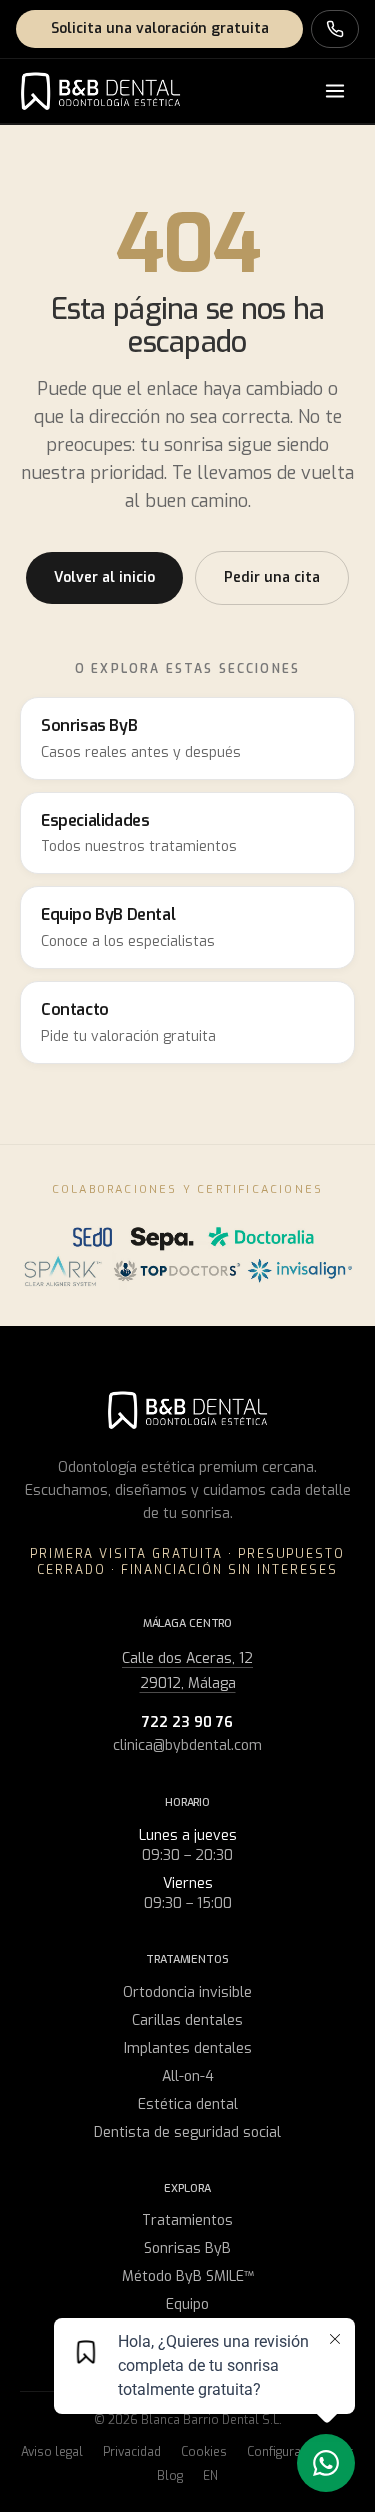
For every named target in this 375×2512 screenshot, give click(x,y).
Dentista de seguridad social (187, 2132)
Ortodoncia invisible (187, 1992)
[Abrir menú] (335, 91)
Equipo (187, 2304)
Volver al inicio (104, 577)
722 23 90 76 (187, 1722)
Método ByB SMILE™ (188, 2276)
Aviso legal (52, 2452)
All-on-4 (188, 2076)
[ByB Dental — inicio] (100, 91)
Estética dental (188, 2104)
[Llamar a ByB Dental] (335, 29)
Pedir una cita (272, 577)
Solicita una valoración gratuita (160, 28)
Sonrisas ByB (187, 2248)
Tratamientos (187, 2220)
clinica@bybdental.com (187, 1745)
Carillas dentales (187, 2020)
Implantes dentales (188, 2048)
